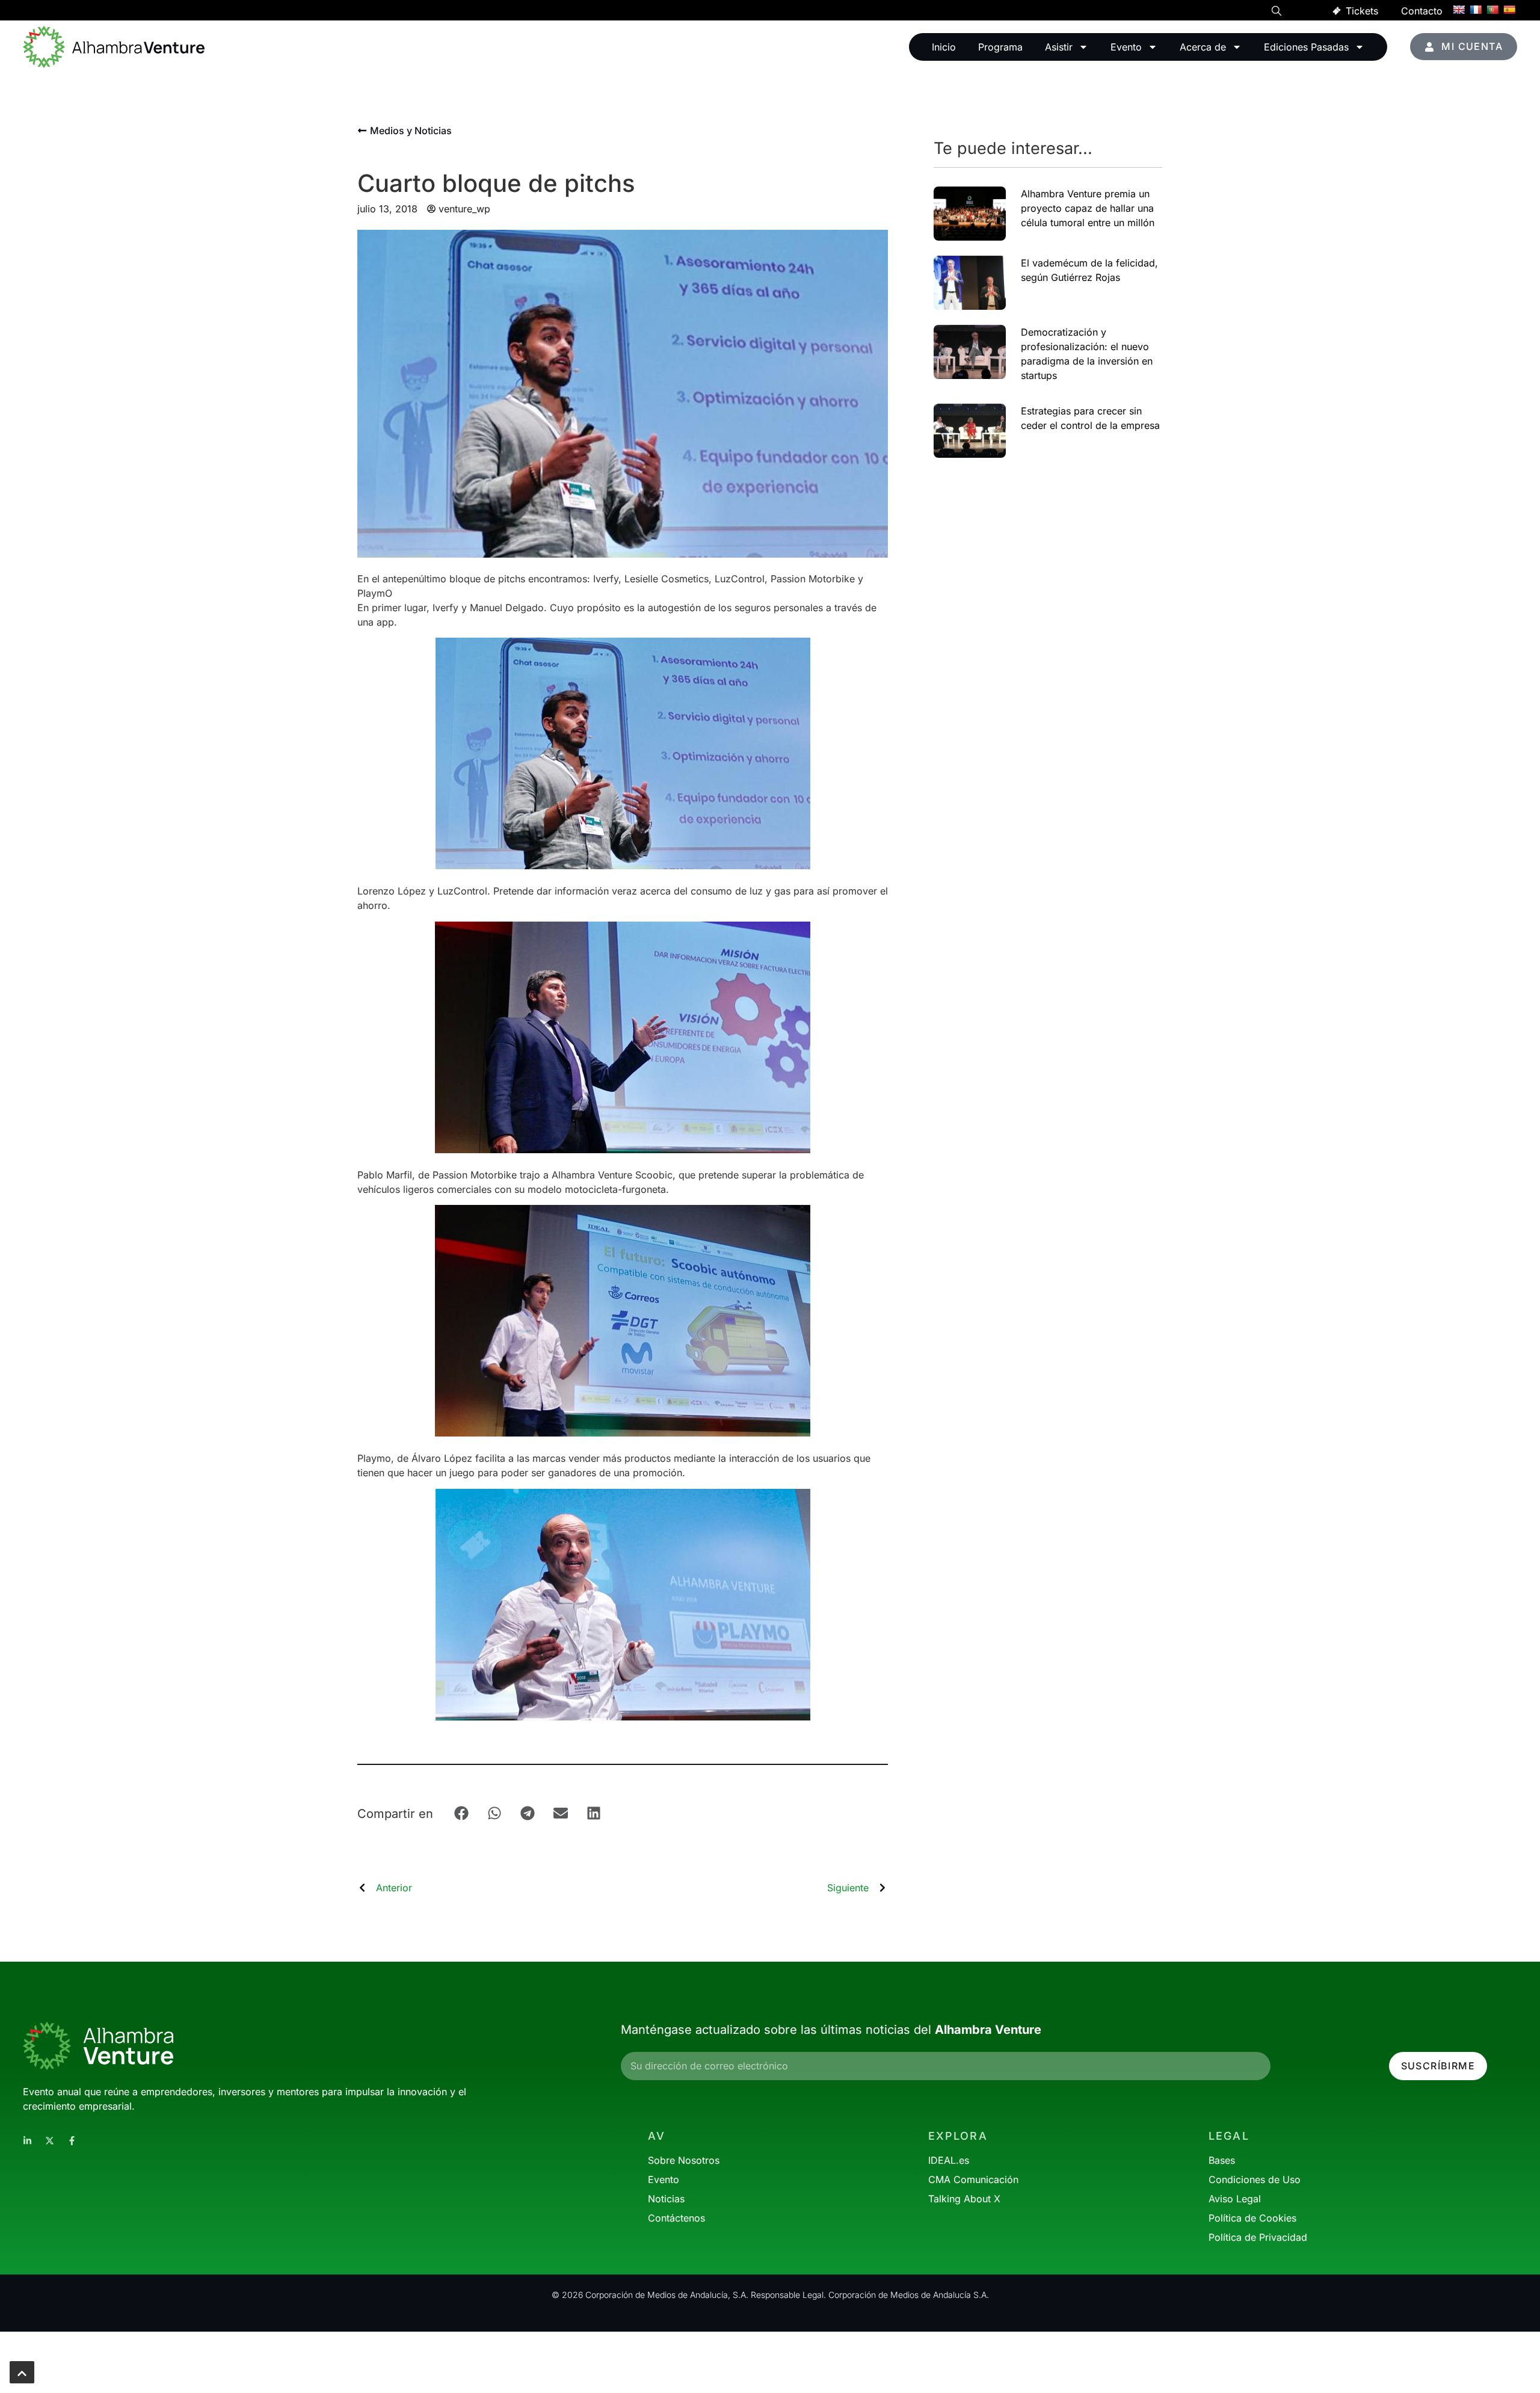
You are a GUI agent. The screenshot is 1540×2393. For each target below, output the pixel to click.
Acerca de (1203, 47)
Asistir (1059, 47)
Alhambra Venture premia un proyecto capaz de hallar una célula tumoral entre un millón (1088, 208)
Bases (1222, 2160)
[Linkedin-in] (27, 2141)
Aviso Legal (1235, 2199)
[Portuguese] (1492, 10)
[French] (1476, 10)
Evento (1126, 47)
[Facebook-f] (72, 2141)
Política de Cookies (1252, 2218)
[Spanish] (1509, 10)
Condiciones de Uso (1255, 2179)
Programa (1000, 47)
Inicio (944, 47)
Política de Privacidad (1258, 2237)
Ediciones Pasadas (1306, 47)
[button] (1277, 13)
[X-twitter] (50, 2141)
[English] (1459, 10)
